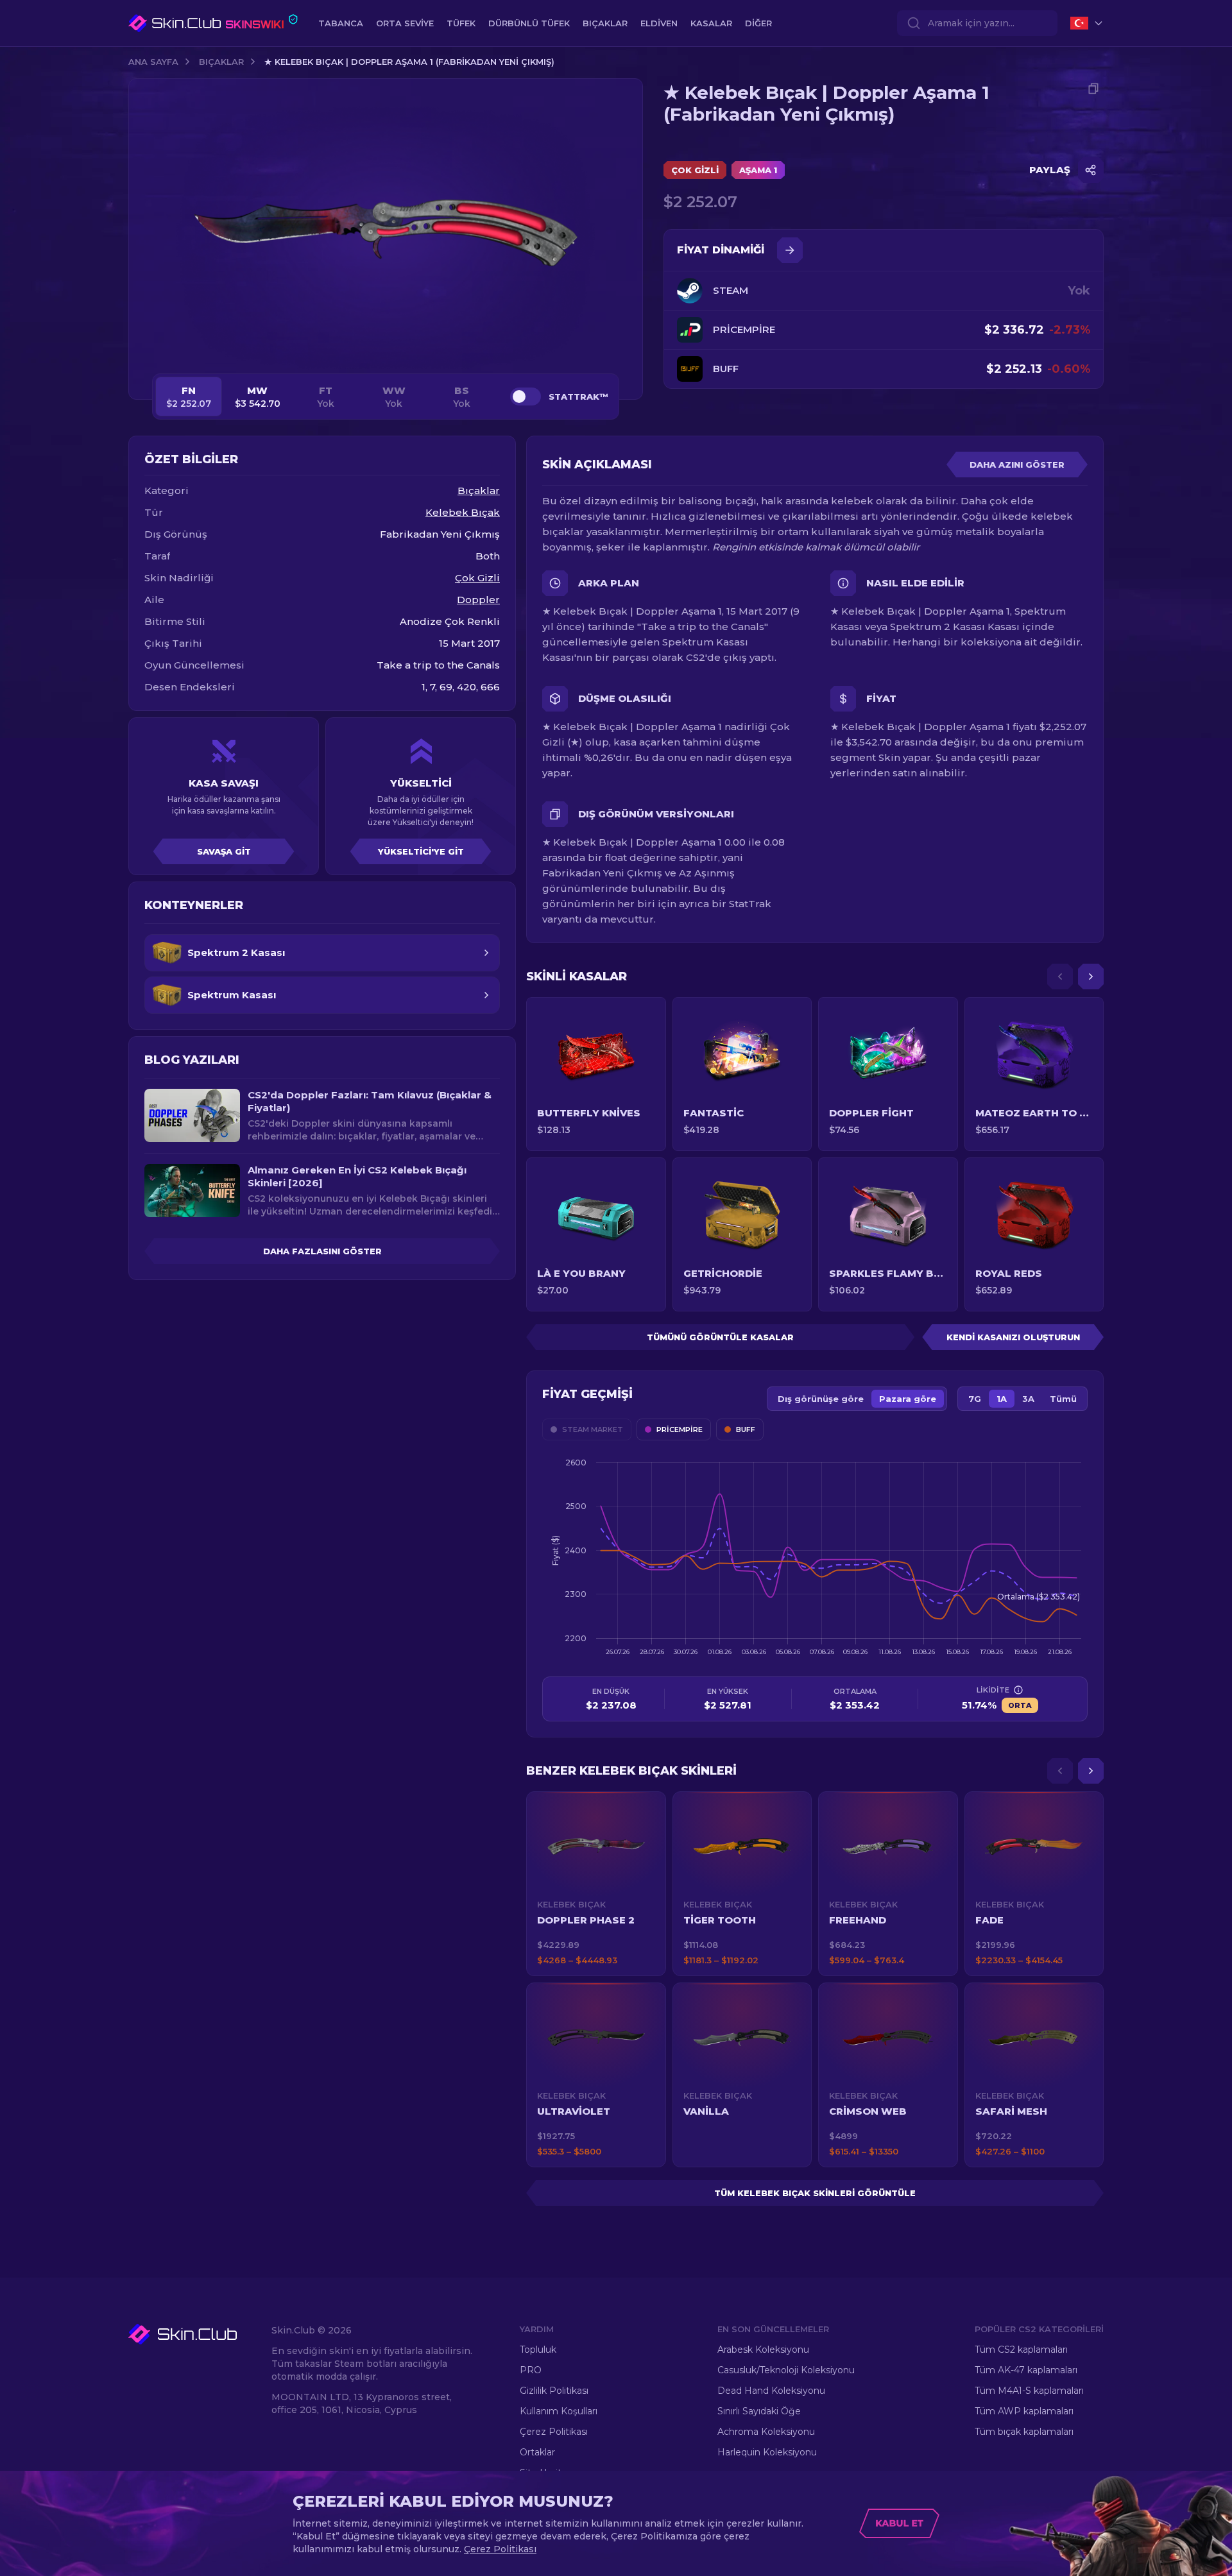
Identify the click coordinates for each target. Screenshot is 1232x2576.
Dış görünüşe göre (821, 1399)
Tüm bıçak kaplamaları (1024, 2432)
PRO (531, 2370)
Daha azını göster (1017, 465)
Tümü (1063, 1399)
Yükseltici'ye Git (421, 851)
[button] (596, 1884)
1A (1002, 1399)
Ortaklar (537, 2452)
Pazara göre (908, 1399)
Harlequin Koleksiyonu (767, 2452)
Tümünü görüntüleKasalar (720, 1337)
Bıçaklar (221, 62)
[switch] (526, 397)
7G (975, 1399)
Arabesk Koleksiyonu (763, 2350)
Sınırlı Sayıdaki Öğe (759, 2411)
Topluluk (538, 2350)
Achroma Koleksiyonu (766, 2432)
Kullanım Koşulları (559, 2411)
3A (1028, 1399)
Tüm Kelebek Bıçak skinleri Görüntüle (815, 2193)
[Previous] (1060, 977)
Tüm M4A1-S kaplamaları (1029, 2391)
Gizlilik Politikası (554, 2391)
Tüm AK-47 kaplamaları (1026, 2370)
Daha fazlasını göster (322, 1251)
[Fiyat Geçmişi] (790, 250)
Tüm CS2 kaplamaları (1021, 2350)
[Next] (1091, 977)
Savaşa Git (224, 851)
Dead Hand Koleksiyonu (771, 2391)
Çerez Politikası (554, 2432)
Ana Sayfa (153, 62)
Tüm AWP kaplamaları (1024, 2411)
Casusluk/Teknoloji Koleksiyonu (786, 2370)
